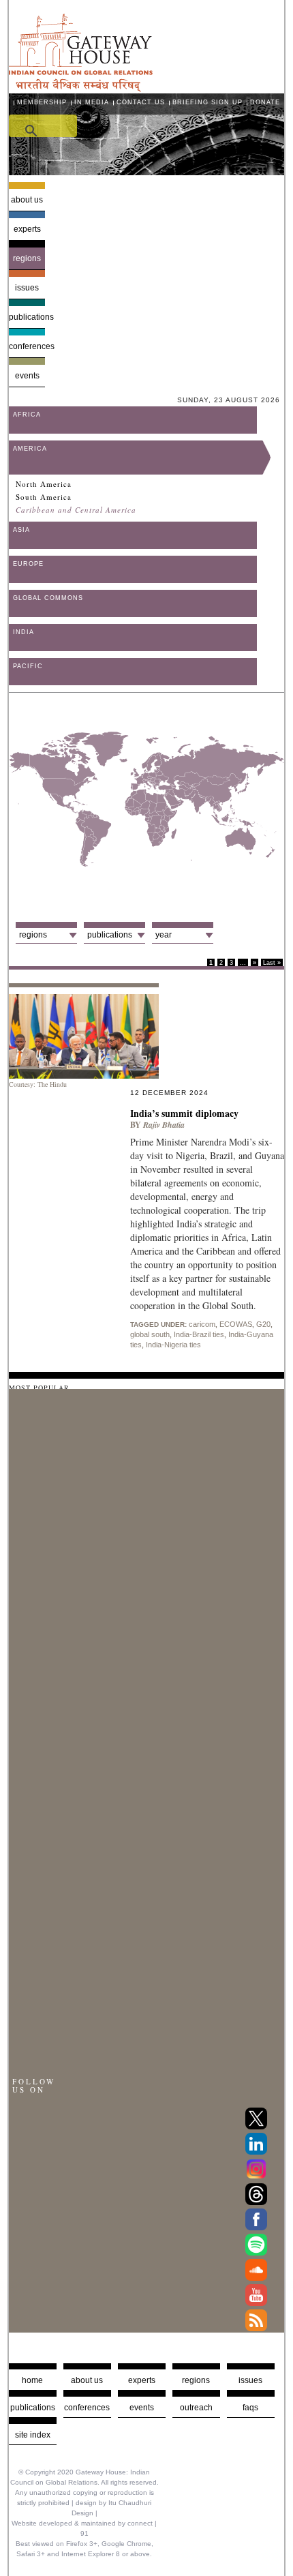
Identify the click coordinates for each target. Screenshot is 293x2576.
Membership (42, 102)
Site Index (33, 2435)
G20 (263, 1324)
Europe (28, 564)
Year (164, 935)
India (24, 632)
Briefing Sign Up (207, 102)
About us (27, 200)
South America (44, 497)
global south (150, 1334)
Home (32, 2380)
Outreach (196, 2408)
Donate (265, 102)
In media (92, 102)
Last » (272, 963)
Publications (27, 317)
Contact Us (141, 102)
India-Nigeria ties (173, 1345)
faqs (250, 2408)
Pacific (28, 666)
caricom (202, 1324)
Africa (27, 415)
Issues (27, 288)
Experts (27, 229)
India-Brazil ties (199, 1334)
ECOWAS (236, 1324)
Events (27, 376)
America (30, 449)
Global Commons (48, 598)
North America (44, 484)
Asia (21, 530)
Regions (27, 258)
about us (87, 2380)
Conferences (27, 346)
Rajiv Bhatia (164, 1125)
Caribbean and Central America (76, 510)
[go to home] (81, 88)
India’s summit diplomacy (186, 1113)
